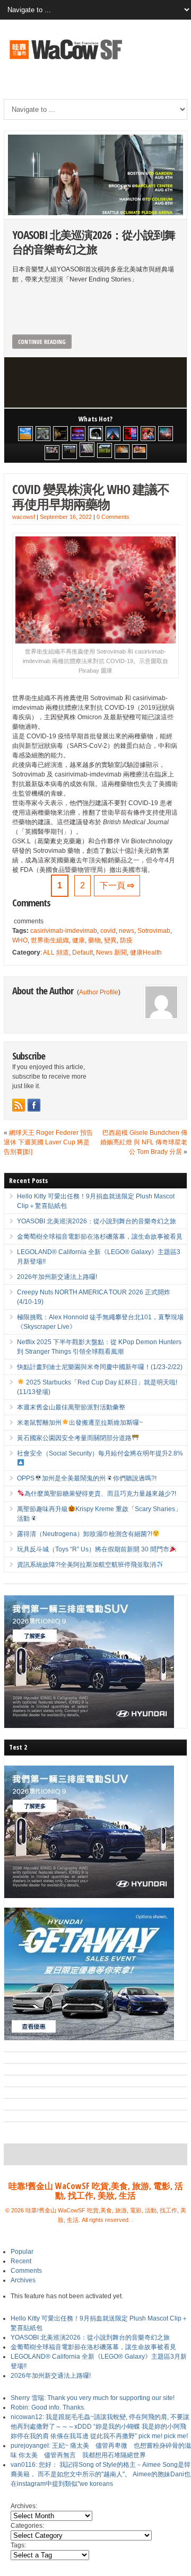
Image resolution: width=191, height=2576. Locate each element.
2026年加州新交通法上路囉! (57, 1277)
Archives (23, 2280)
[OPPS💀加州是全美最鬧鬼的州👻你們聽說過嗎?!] (105, 451)
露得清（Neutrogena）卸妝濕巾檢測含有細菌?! (85, 1534)
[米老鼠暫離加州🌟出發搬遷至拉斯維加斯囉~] (52, 453)
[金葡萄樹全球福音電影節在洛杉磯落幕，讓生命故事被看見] (60, 434)
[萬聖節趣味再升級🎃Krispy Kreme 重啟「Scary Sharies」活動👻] (140, 452)
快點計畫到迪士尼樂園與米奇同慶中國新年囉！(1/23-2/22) (100, 1367)
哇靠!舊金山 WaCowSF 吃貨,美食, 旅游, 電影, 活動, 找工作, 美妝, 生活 (96, 2191)
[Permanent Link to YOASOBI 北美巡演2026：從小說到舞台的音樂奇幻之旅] (95, 175)
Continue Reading (42, 342)
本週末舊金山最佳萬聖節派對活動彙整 (71, 1407)
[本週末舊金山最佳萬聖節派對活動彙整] (166, 434)
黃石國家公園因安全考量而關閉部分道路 (74, 1438)
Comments (26, 2271)
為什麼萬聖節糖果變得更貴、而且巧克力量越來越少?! (100, 1494)
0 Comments (113, 517)
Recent (21, 2261)
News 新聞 (111, 952)
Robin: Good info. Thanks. (48, 2407)
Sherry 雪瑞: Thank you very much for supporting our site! (93, 2398)
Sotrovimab (154, 931)
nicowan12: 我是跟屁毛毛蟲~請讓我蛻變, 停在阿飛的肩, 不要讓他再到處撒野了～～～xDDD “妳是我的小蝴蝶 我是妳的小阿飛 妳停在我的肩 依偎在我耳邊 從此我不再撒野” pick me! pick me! (100, 2427)
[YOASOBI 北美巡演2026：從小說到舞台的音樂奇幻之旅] (43, 434)
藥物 (94, 940)
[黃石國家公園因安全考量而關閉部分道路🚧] (70, 452)
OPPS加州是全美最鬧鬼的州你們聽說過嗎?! (86, 1478)
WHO (20, 940)
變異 (110, 940)
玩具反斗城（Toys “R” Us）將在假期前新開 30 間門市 (93, 1549)
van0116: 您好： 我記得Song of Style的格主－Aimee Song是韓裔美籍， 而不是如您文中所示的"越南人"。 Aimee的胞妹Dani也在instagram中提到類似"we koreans (101, 2474)
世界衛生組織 (50, 940)
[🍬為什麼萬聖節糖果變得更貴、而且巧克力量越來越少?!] (122, 452)
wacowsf (24, 517)
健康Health (146, 952)
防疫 (126, 940)
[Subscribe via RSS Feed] (19, 1105)
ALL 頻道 (56, 952)
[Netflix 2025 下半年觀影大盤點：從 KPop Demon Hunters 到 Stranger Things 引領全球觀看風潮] (131, 434)
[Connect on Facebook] (34, 1105)
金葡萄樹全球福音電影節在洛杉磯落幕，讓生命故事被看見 (100, 1237)
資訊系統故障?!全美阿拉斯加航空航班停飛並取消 (86, 1565)
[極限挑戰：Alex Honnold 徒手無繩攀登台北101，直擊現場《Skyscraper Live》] (113, 434)
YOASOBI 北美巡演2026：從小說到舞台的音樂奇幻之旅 (94, 242)
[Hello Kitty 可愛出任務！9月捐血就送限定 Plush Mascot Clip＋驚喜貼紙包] (25, 434)
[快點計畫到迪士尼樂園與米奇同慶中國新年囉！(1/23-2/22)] (148, 434)
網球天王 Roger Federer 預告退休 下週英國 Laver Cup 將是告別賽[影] (48, 1142)
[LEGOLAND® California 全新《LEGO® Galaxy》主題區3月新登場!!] (78, 434)
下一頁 (117, 885)
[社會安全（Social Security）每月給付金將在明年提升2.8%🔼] (87, 449)
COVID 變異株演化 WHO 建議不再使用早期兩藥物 (91, 497)
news (127, 931)
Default (83, 952)
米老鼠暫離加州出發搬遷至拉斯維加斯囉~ (80, 1423)
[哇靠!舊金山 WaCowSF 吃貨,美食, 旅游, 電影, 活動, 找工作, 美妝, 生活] (65, 61)
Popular (22, 2252)
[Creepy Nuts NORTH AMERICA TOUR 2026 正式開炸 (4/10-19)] (95, 434)
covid (108, 931)
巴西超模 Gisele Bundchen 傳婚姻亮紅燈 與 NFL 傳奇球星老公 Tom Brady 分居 (144, 1142)
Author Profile (99, 992)
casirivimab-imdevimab (64, 931)
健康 (79, 940)
